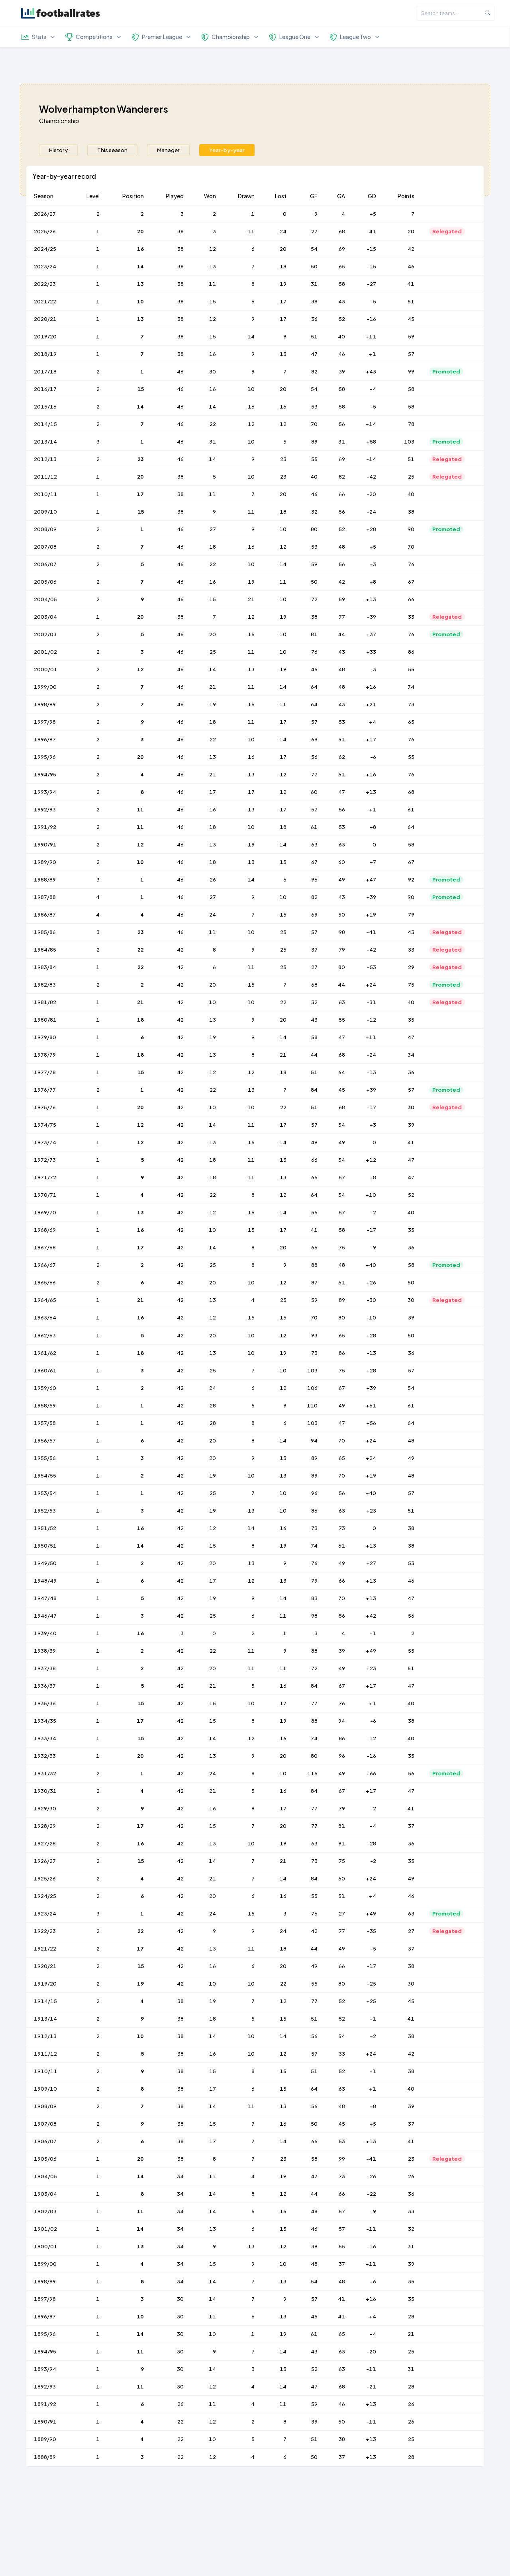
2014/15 (45, 424)
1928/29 (45, 1826)
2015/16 (45, 407)
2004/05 (45, 599)
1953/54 (45, 1493)
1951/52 (45, 1528)
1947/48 (45, 1598)
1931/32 (45, 1773)
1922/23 (45, 1931)
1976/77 (45, 1090)
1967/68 (45, 1247)
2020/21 (45, 319)
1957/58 (45, 1423)
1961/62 (45, 1353)
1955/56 (45, 1458)
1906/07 (45, 2141)
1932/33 (45, 1756)
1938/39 (45, 1651)
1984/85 (45, 950)
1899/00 (45, 2264)
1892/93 (45, 2386)
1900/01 (46, 2246)
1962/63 (45, 1335)
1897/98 (45, 2299)
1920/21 (45, 1966)
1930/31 (45, 1791)
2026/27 (45, 214)
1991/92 (45, 827)
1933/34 (45, 1738)
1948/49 (45, 1581)
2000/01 (46, 669)
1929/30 (45, 1808)
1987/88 (45, 897)
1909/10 (45, 2089)
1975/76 (45, 1107)
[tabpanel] (255, 1321)
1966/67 (45, 1265)
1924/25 (45, 1896)
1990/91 (45, 844)
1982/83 (45, 985)
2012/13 (45, 459)
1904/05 (45, 2176)
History (58, 150)
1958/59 (45, 1405)
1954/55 (45, 1476)
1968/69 (45, 1230)
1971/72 (45, 1177)
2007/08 (45, 547)
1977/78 (45, 1072)
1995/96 (45, 757)
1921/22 (45, 1949)
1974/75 (45, 1125)
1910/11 (46, 2071)
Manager (168, 150)
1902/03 (45, 2211)
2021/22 (45, 301)
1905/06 (45, 2159)
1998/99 (45, 704)
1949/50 (45, 1563)
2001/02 (45, 652)
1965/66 (45, 1282)
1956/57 (45, 1440)
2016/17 (45, 389)
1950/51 (45, 1546)
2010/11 (46, 494)
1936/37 (45, 1686)
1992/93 (45, 809)
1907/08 (45, 2124)
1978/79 (45, 1055)
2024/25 (45, 249)
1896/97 (45, 2316)
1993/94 (45, 792)
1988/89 (45, 880)
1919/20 (45, 1984)
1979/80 (45, 1037)
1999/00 (45, 687)
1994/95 (45, 774)
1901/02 (45, 2229)
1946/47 (45, 1616)
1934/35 (45, 1721)
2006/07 (45, 564)
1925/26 (45, 1878)
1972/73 (45, 1160)
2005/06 (45, 582)
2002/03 (45, 634)
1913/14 (45, 2019)
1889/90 (45, 2439)
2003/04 (45, 617)
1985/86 (45, 932)
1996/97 (45, 739)
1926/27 (45, 1861)
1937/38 (45, 1668)
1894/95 (45, 2351)
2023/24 (45, 266)
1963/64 (45, 1317)
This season (112, 150)
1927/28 (45, 1843)
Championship (59, 120)
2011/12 (45, 477)
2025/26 (45, 231)
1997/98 (45, 722)
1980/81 (45, 1020)
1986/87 (45, 915)
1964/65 (45, 1300)
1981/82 (45, 1002)
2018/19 (45, 354)
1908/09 (45, 2106)
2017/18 (45, 371)
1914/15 (45, 2001)
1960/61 (45, 1370)
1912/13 (45, 2036)
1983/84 (45, 967)
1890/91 (45, 2422)
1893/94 (45, 2369)
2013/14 (45, 442)
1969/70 (45, 1212)
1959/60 (45, 1388)
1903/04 (45, 2194)
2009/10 (45, 512)
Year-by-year (227, 150)
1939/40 (45, 1633)
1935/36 (45, 1703)
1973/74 (45, 1142)
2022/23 (45, 284)
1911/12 (45, 2054)
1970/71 (45, 1195)
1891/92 (45, 2404)
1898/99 (45, 2281)
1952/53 (45, 1511)
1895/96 (45, 2334)
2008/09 (45, 529)
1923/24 (45, 1913)
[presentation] (58, 150)
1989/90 (45, 862)
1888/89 (45, 2457)
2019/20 (45, 336)
